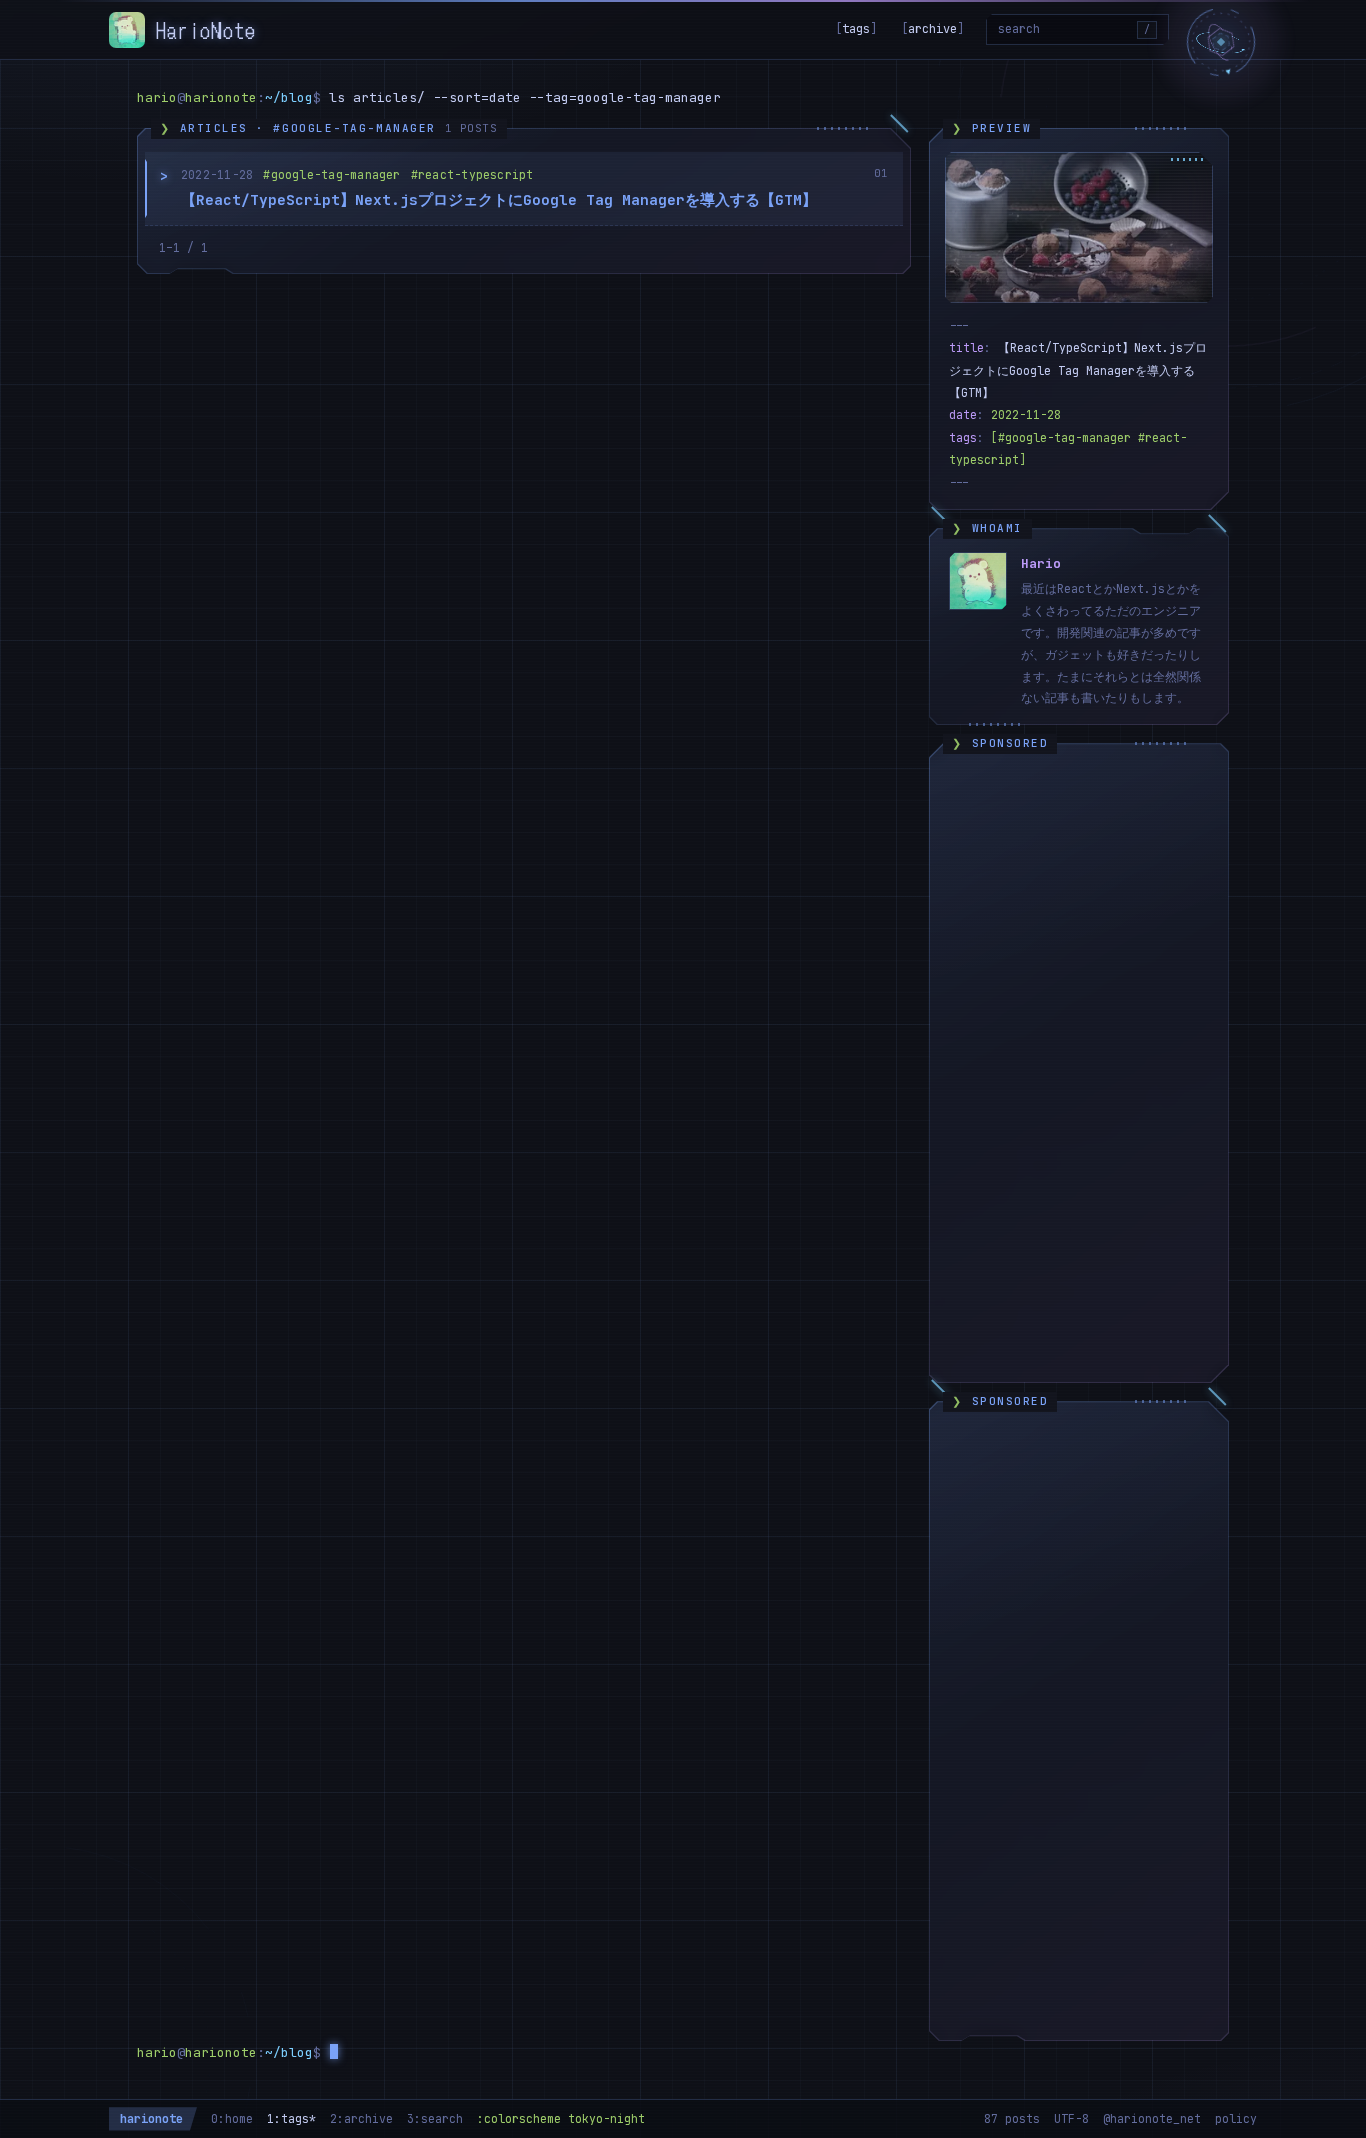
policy (1236, 2118)
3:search (435, 2118)
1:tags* (291, 2118)
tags (856, 29)
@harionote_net (1152, 2118)
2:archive (361, 2118)
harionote (151, 2118)
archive (932, 29)
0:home (232, 2118)
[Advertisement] (1079, 1067)
